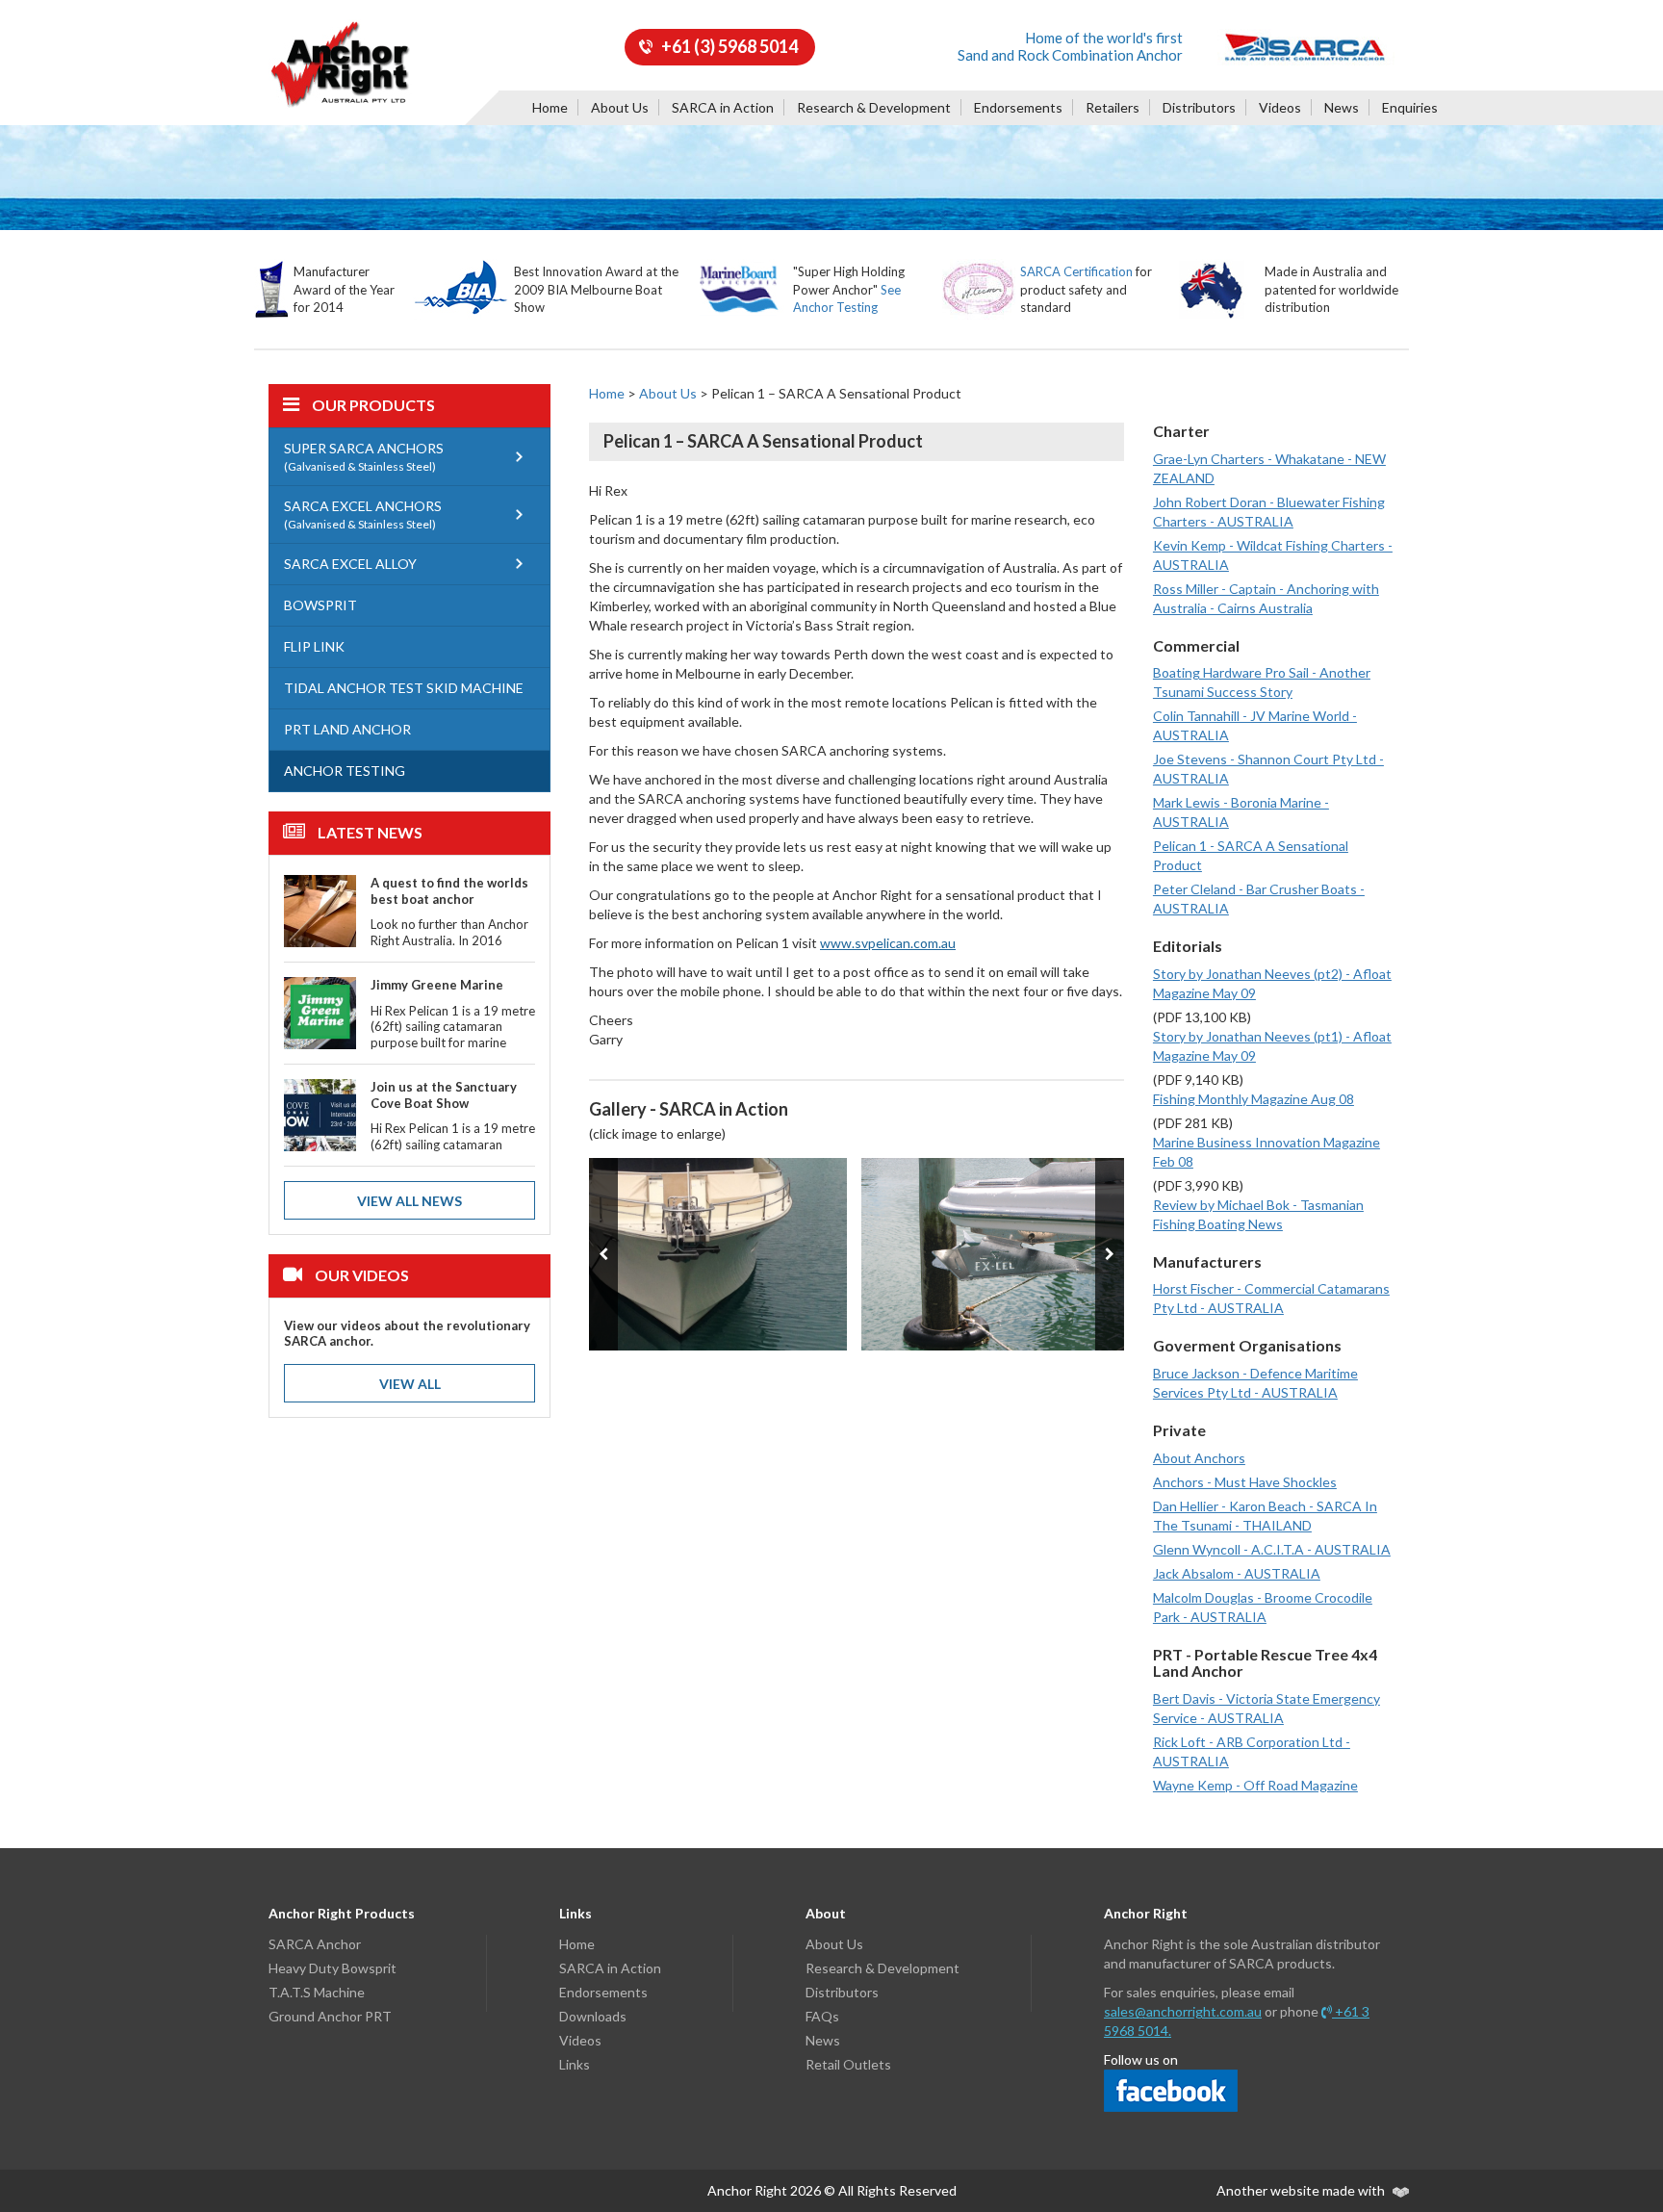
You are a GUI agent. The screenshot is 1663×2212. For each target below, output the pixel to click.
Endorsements (1018, 107)
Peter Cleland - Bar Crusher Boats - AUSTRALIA (1259, 899)
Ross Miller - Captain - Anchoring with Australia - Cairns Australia (1266, 598)
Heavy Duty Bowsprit (333, 1968)
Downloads (593, 2016)
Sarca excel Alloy (350, 564)
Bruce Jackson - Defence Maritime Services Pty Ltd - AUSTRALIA (1255, 1383)
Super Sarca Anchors (364, 457)
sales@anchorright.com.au (1183, 2011)
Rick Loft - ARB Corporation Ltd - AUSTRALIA (1252, 1751)
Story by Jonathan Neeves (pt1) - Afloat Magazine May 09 (1272, 1046)
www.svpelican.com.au (888, 943)
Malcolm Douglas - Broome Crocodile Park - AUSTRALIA (1263, 1607)
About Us (620, 107)
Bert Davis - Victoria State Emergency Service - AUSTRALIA (1266, 1708)
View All (410, 1384)
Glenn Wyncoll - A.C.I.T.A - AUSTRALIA (1272, 1549)
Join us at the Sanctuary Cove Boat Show (444, 1095)
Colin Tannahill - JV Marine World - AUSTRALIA (1255, 725)
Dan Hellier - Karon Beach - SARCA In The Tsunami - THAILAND (1265, 1516)
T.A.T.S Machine (317, 1992)
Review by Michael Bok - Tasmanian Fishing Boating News (1258, 1214)
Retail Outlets (848, 2064)
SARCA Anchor (315, 1944)
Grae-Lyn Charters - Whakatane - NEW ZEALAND (1269, 468)
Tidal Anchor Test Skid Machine (404, 688)
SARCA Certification (1076, 271)
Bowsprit (320, 605)
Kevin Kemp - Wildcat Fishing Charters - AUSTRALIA (1273, 555)
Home (550, 107)
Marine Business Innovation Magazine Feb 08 (1266, 1152)
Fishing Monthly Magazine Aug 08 (1254, 1099)
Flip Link (314, 646)
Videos (1280, 107)
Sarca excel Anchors (363, 514)
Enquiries (1410, 107)
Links (575, 2064)
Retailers (1113, 107)
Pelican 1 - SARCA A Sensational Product (1251, 855)
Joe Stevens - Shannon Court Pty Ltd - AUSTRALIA (1268, 769)
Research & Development (874, 107)
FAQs (822, 2016)
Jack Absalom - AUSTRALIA (1237, 1573)
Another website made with (1302, 2190)
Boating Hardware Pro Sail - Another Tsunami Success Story (1262, 682)
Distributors (1199, 107)
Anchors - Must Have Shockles (1245, 1482)
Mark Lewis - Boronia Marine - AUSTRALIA (1241, 812)
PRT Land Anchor (347, 729)
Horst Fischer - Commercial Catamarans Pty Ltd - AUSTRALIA (1271, 1298)
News (1342, 107)
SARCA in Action (723, 107)
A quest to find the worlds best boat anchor (449, 891)
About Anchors (1199, 1458)
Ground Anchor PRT (330, 2016)
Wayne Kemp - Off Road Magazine (1255, 1785)
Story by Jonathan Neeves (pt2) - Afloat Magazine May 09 (1272, 983)
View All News (409, 1201)
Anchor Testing (345, 771)
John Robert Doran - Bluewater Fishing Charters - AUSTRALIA (1269, 512)
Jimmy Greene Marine (437, 985)
